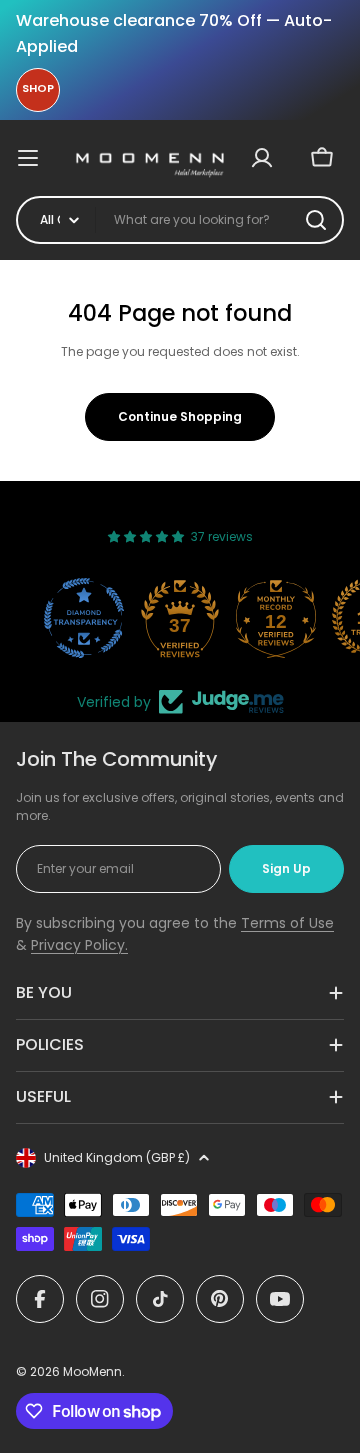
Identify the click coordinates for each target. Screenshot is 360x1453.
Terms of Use (287, 923)
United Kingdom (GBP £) (117, 1157)
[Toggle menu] (38, 158)
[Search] (316, 220)
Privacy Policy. (79, 945)
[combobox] (180, 220)
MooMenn (92, 1371)
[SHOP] (38, 90)
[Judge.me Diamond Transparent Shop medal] (84, 618)
